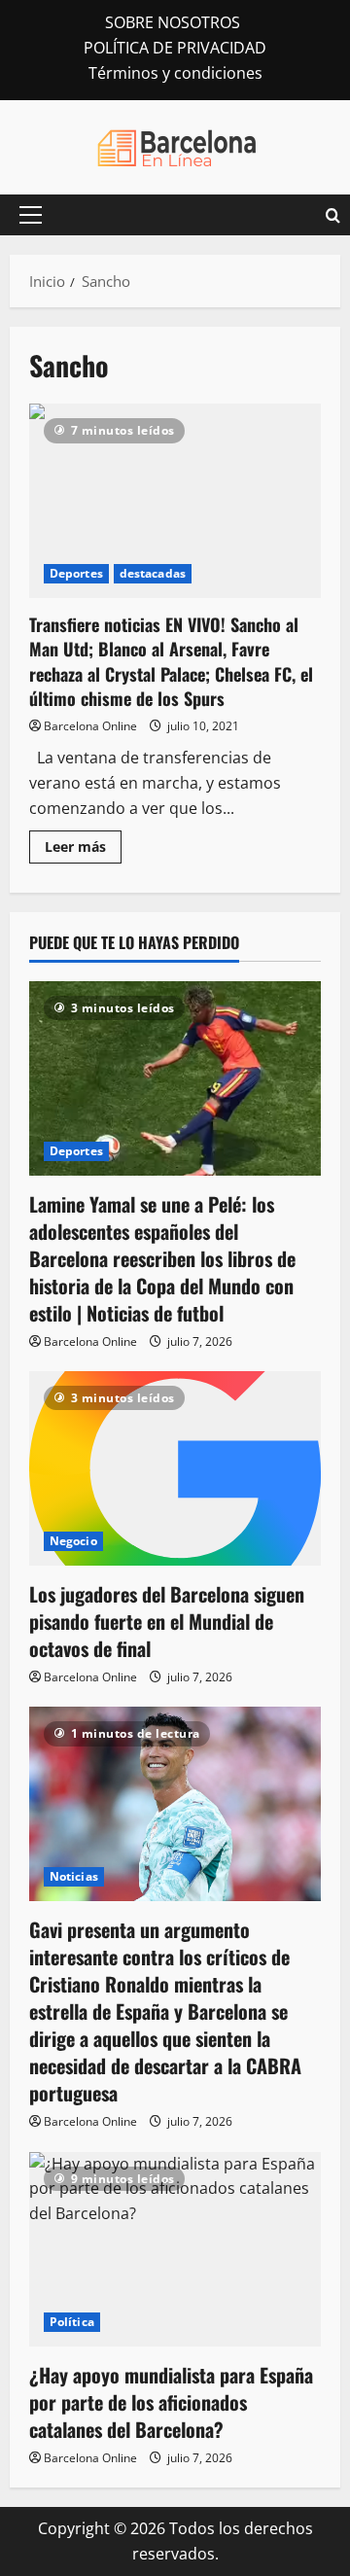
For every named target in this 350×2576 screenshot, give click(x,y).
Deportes (76, 573)
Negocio (73, 1541)
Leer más (83, 850)
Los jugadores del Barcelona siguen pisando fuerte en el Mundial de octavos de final (167, 1621)
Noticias (74, 1876)
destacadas (153, 573)
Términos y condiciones (175, 73)
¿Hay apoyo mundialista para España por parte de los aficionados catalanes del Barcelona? (171, 2402)
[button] (31, 215)
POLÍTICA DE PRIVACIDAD (175, 48)
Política (72, 2322)
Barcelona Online (90, 726)
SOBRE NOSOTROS (173, 22)
